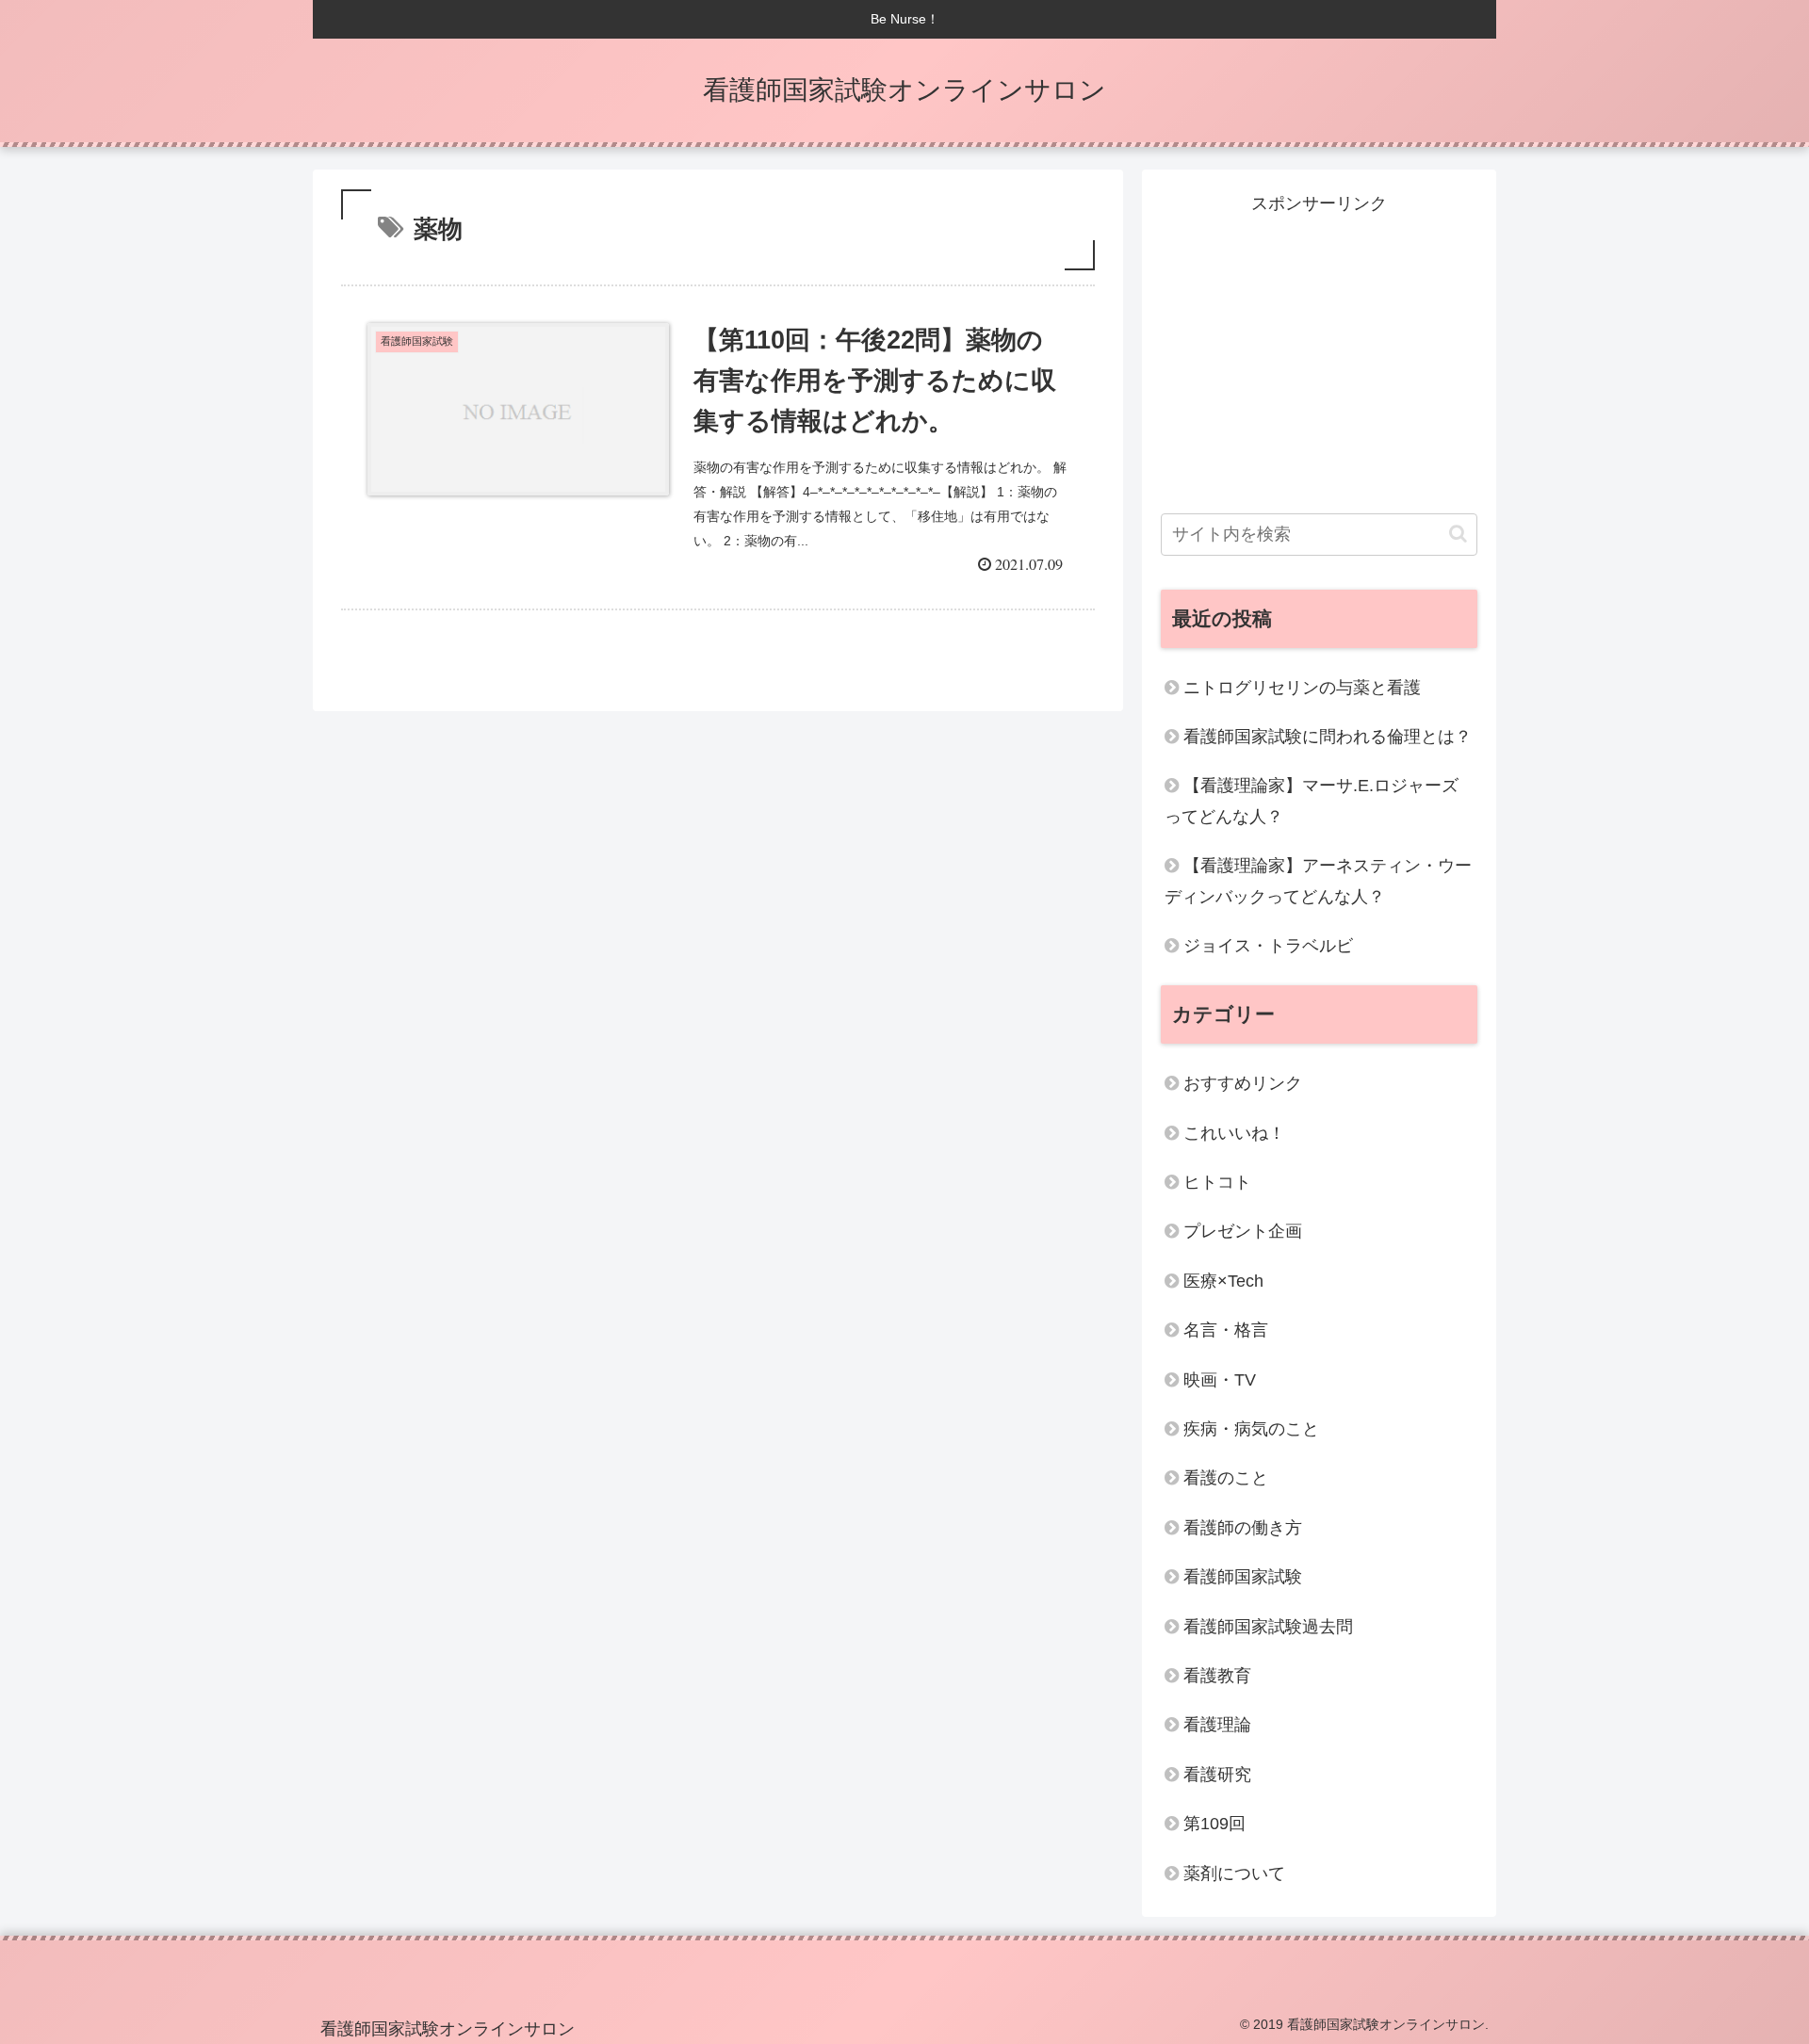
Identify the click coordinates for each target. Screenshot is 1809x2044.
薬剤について (1234, 1874)
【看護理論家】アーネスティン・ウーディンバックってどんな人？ (1318, 881)
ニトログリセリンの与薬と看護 (1302, 688)
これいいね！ (1234, 1133)
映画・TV (1220, 1380)
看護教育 (1217, 1676)
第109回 (1214, 1824)
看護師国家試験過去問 (1268, 1627)
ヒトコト (1217, 1182)
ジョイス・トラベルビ (1268, 946)
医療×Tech (1223, 1281)
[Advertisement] (1319, 350)
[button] (1458, 534)
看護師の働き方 (1243, 1528)
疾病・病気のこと (1251, 1429)
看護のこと (1226, 1478)
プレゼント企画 (1243, 1231)
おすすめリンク (1243, 1083)
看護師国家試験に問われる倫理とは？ (1328, 737)
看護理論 (1217, 1725)
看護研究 (1217, 1775)
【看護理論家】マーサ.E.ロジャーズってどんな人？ (1312, 801)
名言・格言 (1226, 1330)
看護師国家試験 (1243, 1577)
